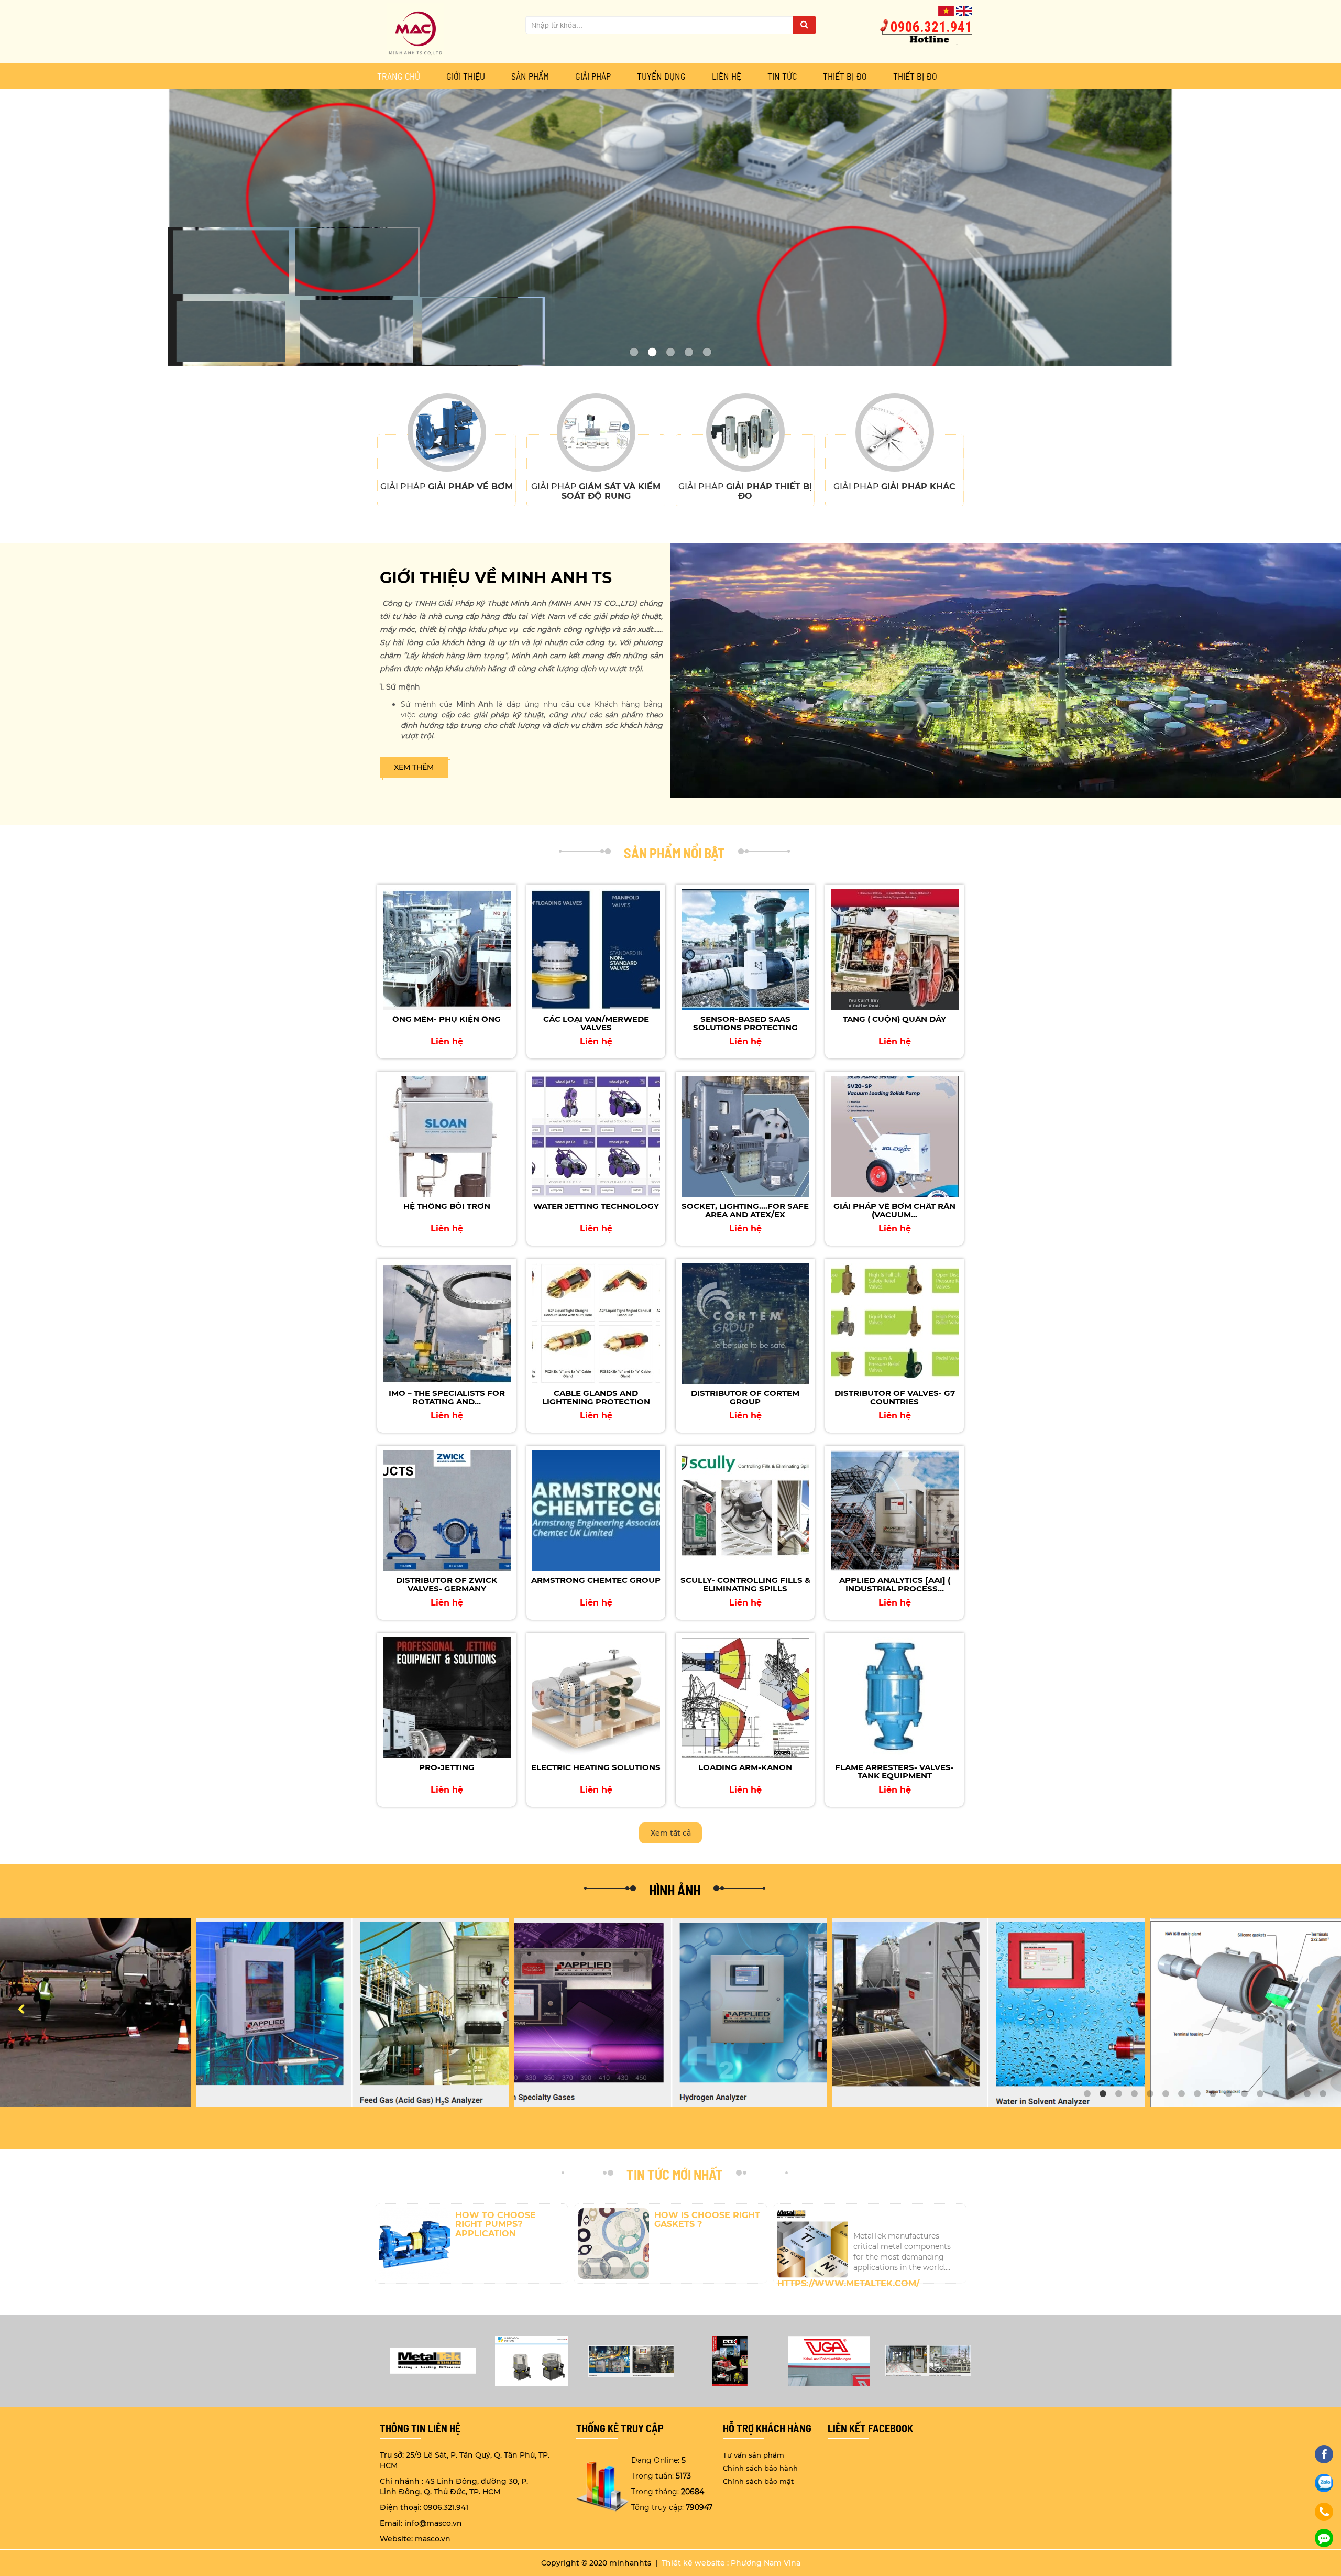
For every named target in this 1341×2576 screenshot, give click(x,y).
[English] (964, 10)
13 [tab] (1276, 2094)
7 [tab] (1181, 2094)
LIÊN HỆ (727, 76)
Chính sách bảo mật (758, 2481)
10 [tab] (1228, 2094)
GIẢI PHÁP (593, 76)
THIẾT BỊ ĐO (845, 76)
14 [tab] (1291, 2094)
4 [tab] (1134, 2094)
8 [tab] (1197, 2094)
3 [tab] (1118, 2094)
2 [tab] (1103, 2094)
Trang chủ (399, 76)
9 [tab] (1213, 2094)
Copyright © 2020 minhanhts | (600, 2563)
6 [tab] (1166, 2094)
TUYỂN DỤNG (661, 76)
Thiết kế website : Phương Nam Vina (731, 2563)
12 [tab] (1260, 2094)
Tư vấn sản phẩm (754, 2455)
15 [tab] (1307, 2094)
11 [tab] (1244, 2094)
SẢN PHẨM (530, 76)
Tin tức (782, 76)
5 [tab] (1150, 2094)
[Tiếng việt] (946, 10)
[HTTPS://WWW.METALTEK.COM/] (870, 2219)
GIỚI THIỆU (466, 76)
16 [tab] (1323, 2094)
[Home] (415, 31)
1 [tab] (1087, 2094)
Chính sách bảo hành (760, 2468)
